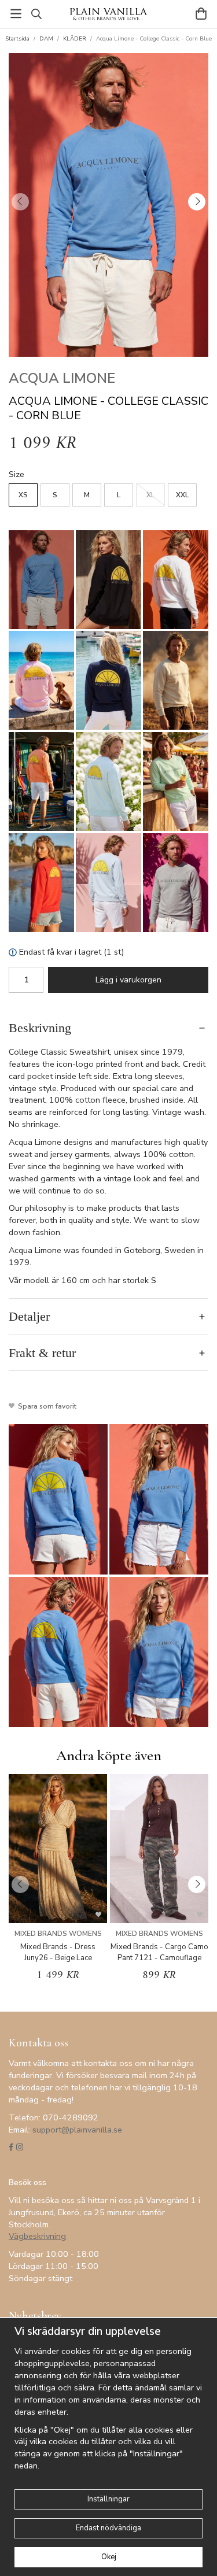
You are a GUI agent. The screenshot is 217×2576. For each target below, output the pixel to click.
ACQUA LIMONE (62, 378)
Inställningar (108, 2499)
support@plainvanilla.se (77, 2130)
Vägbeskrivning (37, 2236)
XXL (182, 495)
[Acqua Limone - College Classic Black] (108, 580)
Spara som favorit (45, 1406)
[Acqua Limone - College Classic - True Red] (41, 883)
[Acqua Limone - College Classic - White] (176, 580)
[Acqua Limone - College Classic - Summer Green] (176, 781)
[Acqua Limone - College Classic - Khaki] (176, 680)
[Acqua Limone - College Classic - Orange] (41, 781)
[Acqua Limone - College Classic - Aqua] (108, 781)
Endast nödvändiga (108, 2528)
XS (23, 495)
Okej (109, 2557)
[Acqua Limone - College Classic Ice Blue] (108, 883)
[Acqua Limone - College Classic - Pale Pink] (41, 680)
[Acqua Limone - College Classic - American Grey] (176, 883)
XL (150, 495)
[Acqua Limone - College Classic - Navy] (108, 680)
